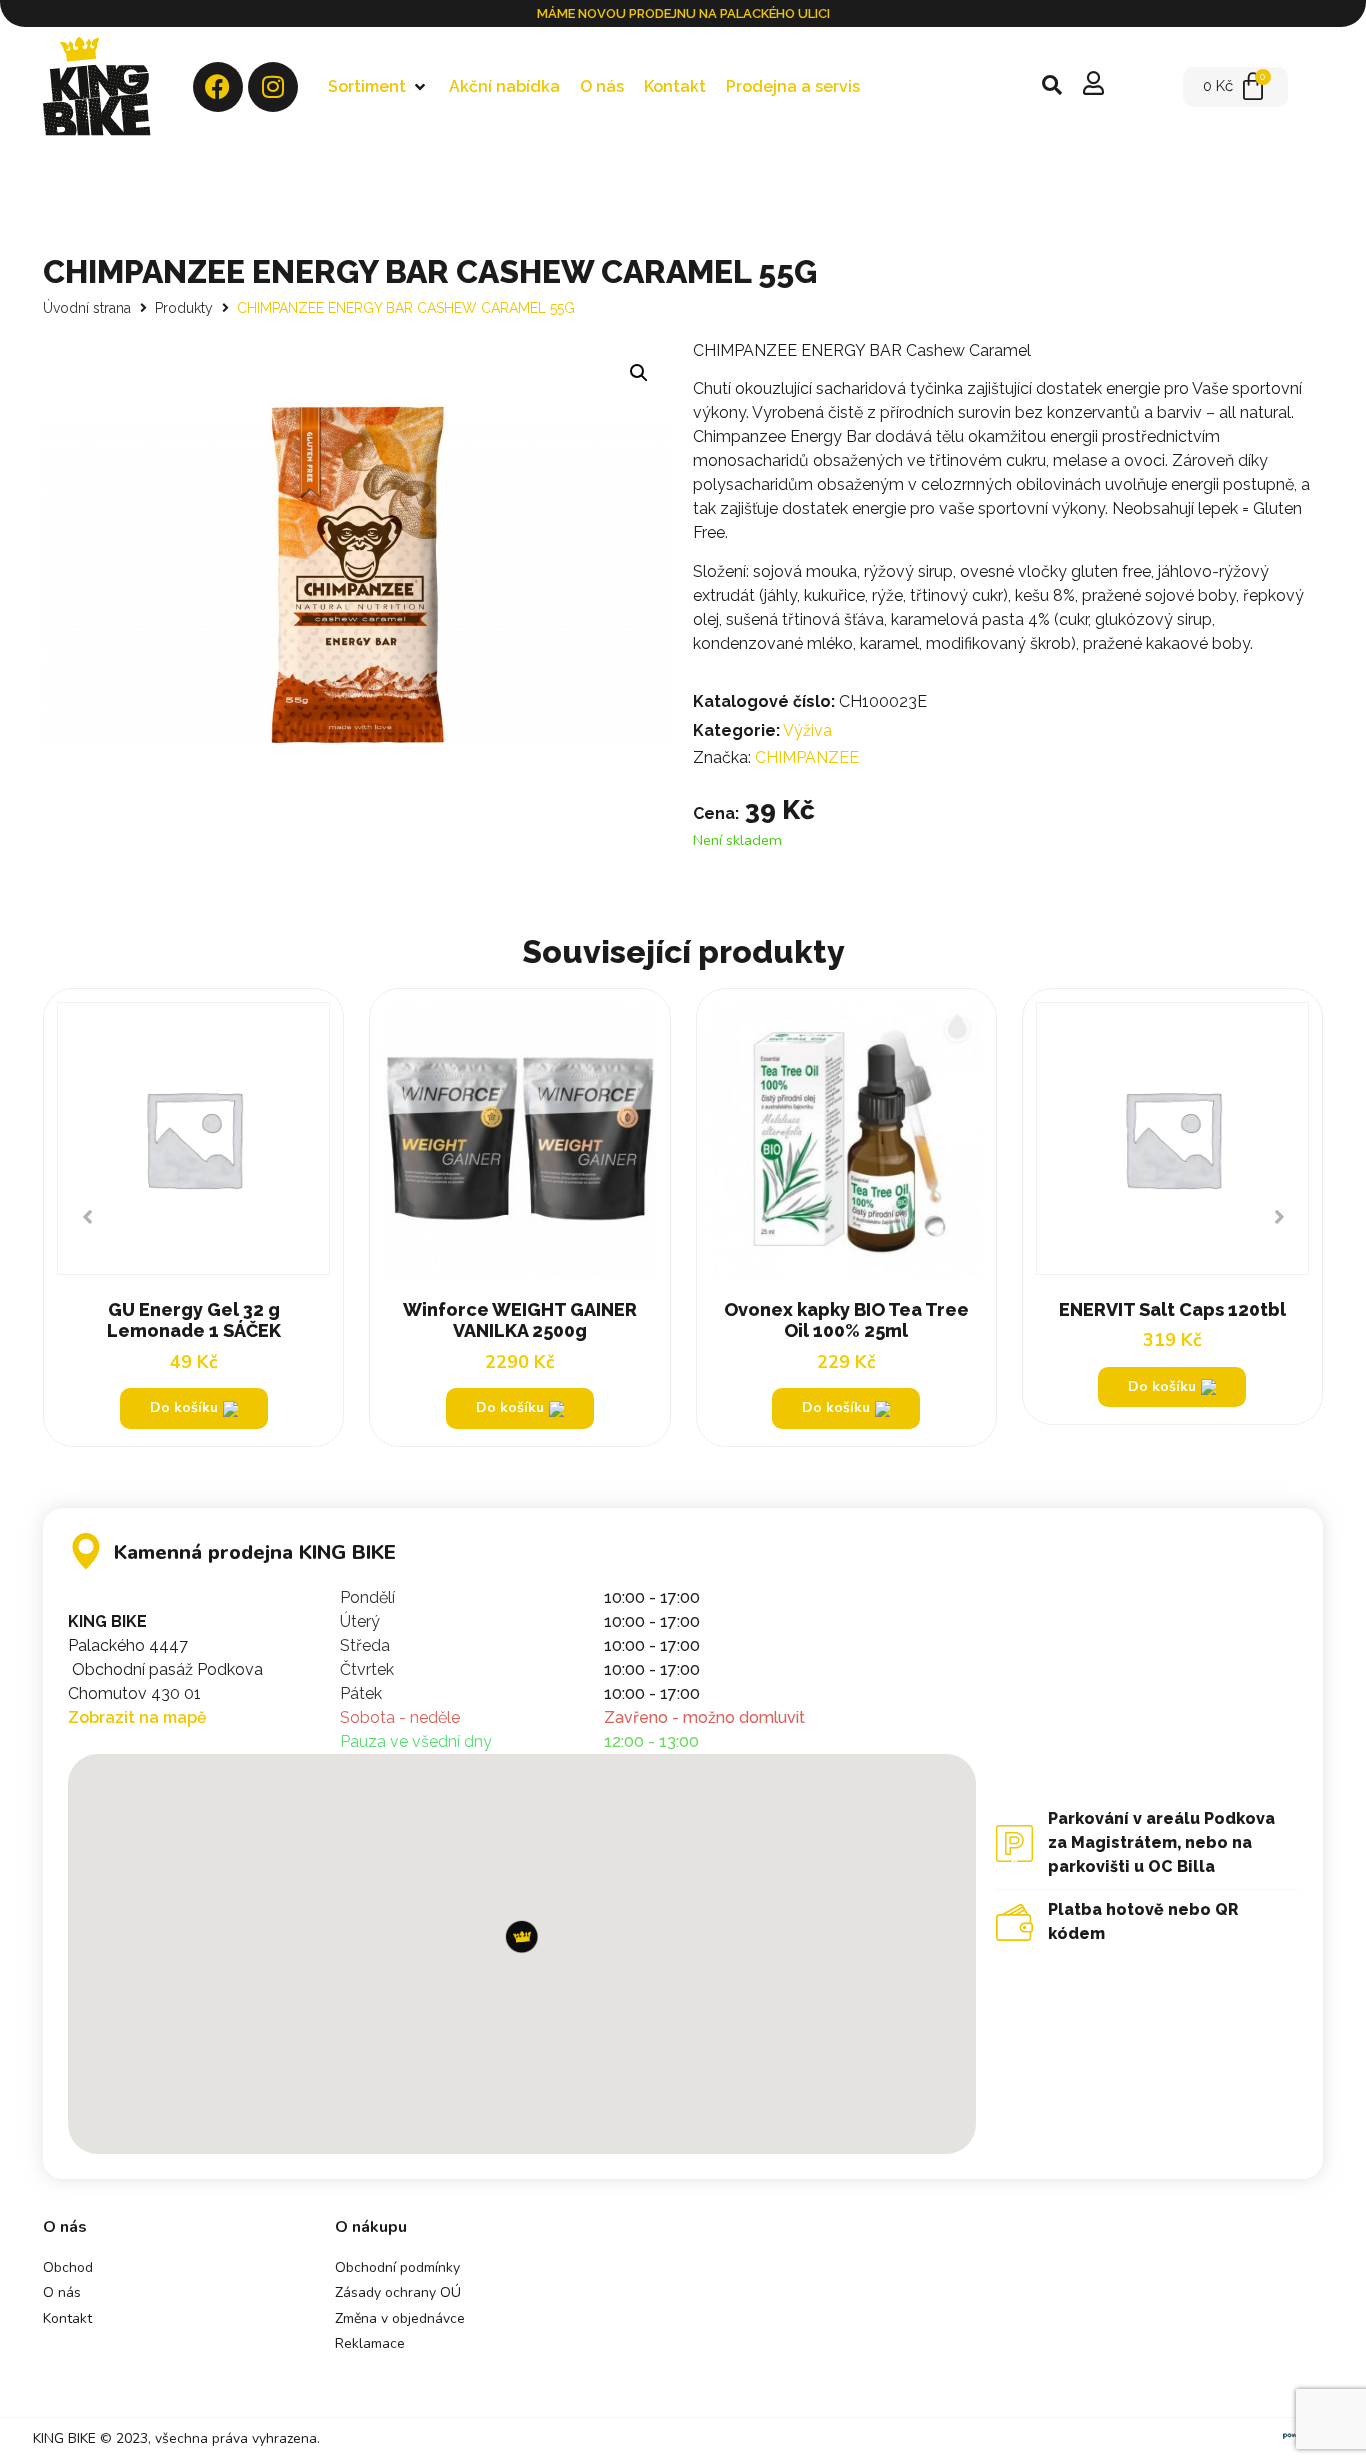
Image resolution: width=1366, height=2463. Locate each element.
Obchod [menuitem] (68, 2267)
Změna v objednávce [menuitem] (400, 2318)
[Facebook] (218, 87)
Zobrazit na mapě (137, 1717)
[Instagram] (273, 87)
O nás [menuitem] (62, 2292)
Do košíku (1162, 1386)
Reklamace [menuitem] (370, 2343)
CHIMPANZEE (807, 757)
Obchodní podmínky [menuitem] (397, 2267)
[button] (378, 87)
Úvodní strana (87, 308)
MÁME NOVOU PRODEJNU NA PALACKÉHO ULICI (683, 13)
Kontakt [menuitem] (67, 2318)
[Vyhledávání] (1052, 87)
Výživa (807, 730)
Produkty (184, 308)
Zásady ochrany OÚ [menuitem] (398, 2292)
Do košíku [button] (184, 1407)
